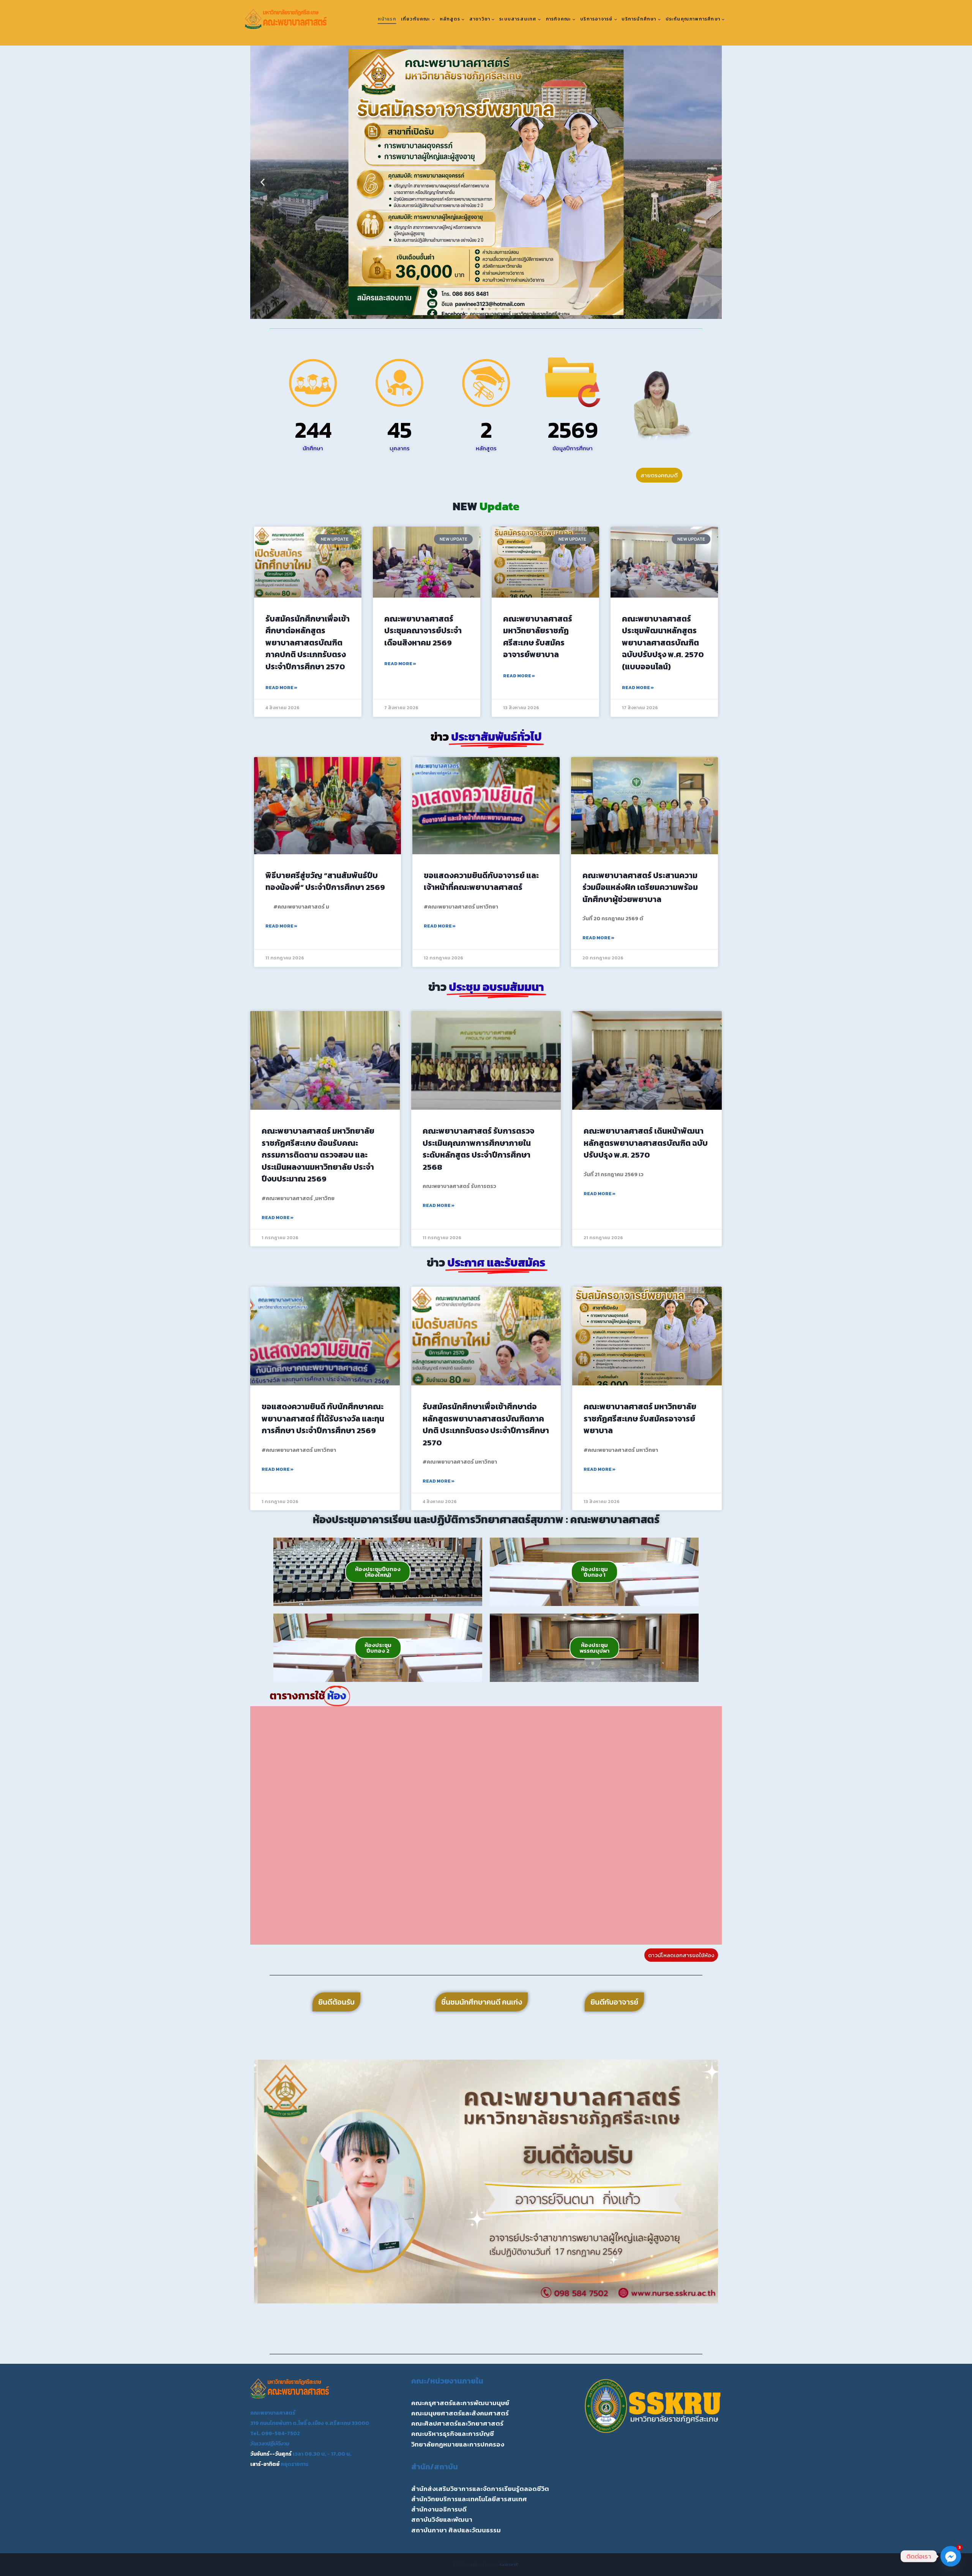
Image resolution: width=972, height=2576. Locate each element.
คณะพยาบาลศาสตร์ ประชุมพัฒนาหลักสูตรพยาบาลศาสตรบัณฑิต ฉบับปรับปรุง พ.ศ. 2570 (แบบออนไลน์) (663, 643)
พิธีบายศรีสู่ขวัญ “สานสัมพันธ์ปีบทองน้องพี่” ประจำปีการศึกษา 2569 (325, 881)
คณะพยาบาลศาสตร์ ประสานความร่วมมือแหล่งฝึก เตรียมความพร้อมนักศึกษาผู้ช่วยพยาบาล (640, 887)
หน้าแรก (387, 19)
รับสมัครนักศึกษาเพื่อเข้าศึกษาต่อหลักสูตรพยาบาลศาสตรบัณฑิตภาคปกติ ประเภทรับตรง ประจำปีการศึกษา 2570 (308, 643)
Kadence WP (509, 2564)
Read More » (281, 688)
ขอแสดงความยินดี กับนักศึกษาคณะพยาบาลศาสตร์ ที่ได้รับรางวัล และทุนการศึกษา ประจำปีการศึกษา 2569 (323, 1418)
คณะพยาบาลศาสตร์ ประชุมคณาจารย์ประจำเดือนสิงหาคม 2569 (423, 631)
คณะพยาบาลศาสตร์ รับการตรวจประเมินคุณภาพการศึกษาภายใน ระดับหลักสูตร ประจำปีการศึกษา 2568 (478, 1149)
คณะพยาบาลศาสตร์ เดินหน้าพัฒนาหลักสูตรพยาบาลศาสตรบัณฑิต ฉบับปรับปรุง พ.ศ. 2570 (646, 1143)
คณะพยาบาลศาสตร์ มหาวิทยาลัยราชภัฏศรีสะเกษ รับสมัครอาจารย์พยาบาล (538, 637)
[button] (263, 182)
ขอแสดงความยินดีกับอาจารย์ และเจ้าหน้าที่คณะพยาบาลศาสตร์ (481, 881)
